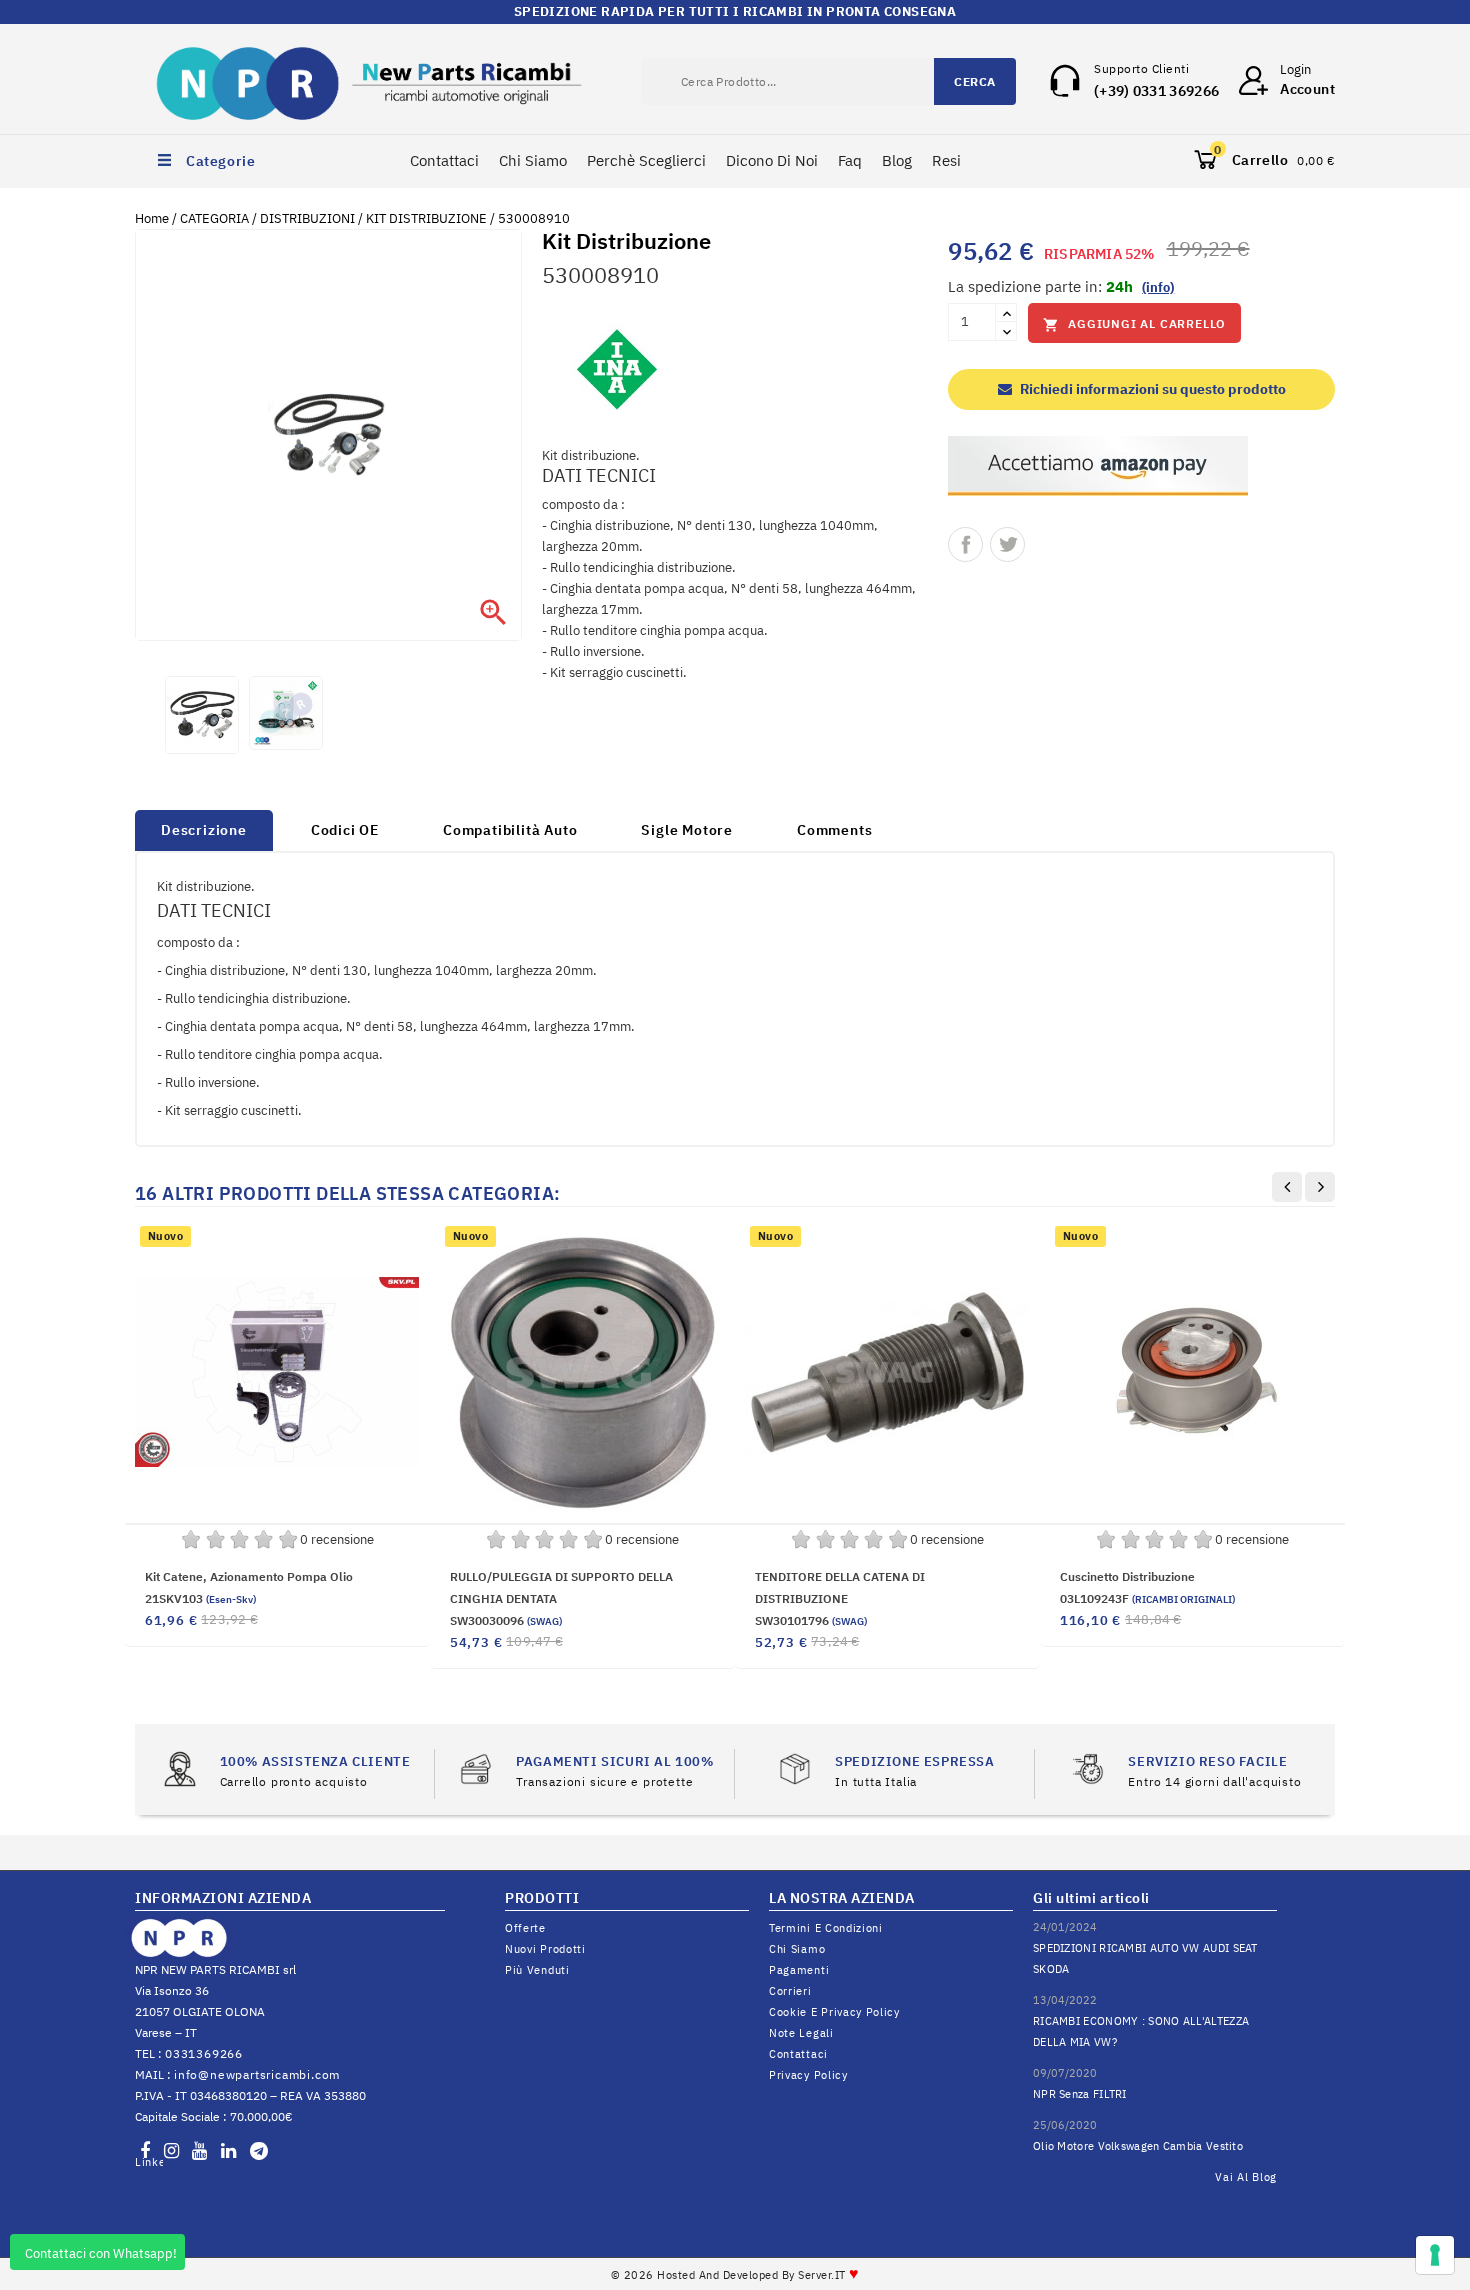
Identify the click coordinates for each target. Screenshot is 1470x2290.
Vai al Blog (1246, 2177)
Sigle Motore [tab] (687, 830)
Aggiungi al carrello (1134, 324)
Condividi (965, 544)
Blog (897, 160)
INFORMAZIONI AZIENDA (223, 1898)
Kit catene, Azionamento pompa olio (249, 1576)
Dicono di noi (772, 160)
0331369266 (204, 2053)
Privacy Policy (808, 2075)
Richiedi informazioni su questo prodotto (1151, 389)
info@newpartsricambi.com (257, 2074)
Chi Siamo (533, 160)
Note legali (801, 2033)
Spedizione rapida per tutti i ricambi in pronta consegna (735, 11)
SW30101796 (811, 1620)
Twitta (1007, 544)
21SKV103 (200, 1598)
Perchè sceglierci (646, 160)
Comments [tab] (834, 830)
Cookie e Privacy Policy (834, 2012)
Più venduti (537, 1970)
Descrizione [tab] (204, 830)
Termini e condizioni (826, 1928)
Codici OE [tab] (345, 830)
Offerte (525, 1928)
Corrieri (790, 1991)
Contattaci (444, 160)
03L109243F (1147, 1598)
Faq (850, 160)
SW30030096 (506, 1620)
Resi (946, 160)
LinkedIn (149, 2162)
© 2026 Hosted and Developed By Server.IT (735, 2275)
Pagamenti (799, 1970)
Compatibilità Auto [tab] (510, 830)
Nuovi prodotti (545, 1949)
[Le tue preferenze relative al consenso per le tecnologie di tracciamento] (1435, 2255)
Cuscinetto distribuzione (1127, 1576)
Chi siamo (797, 1949)
